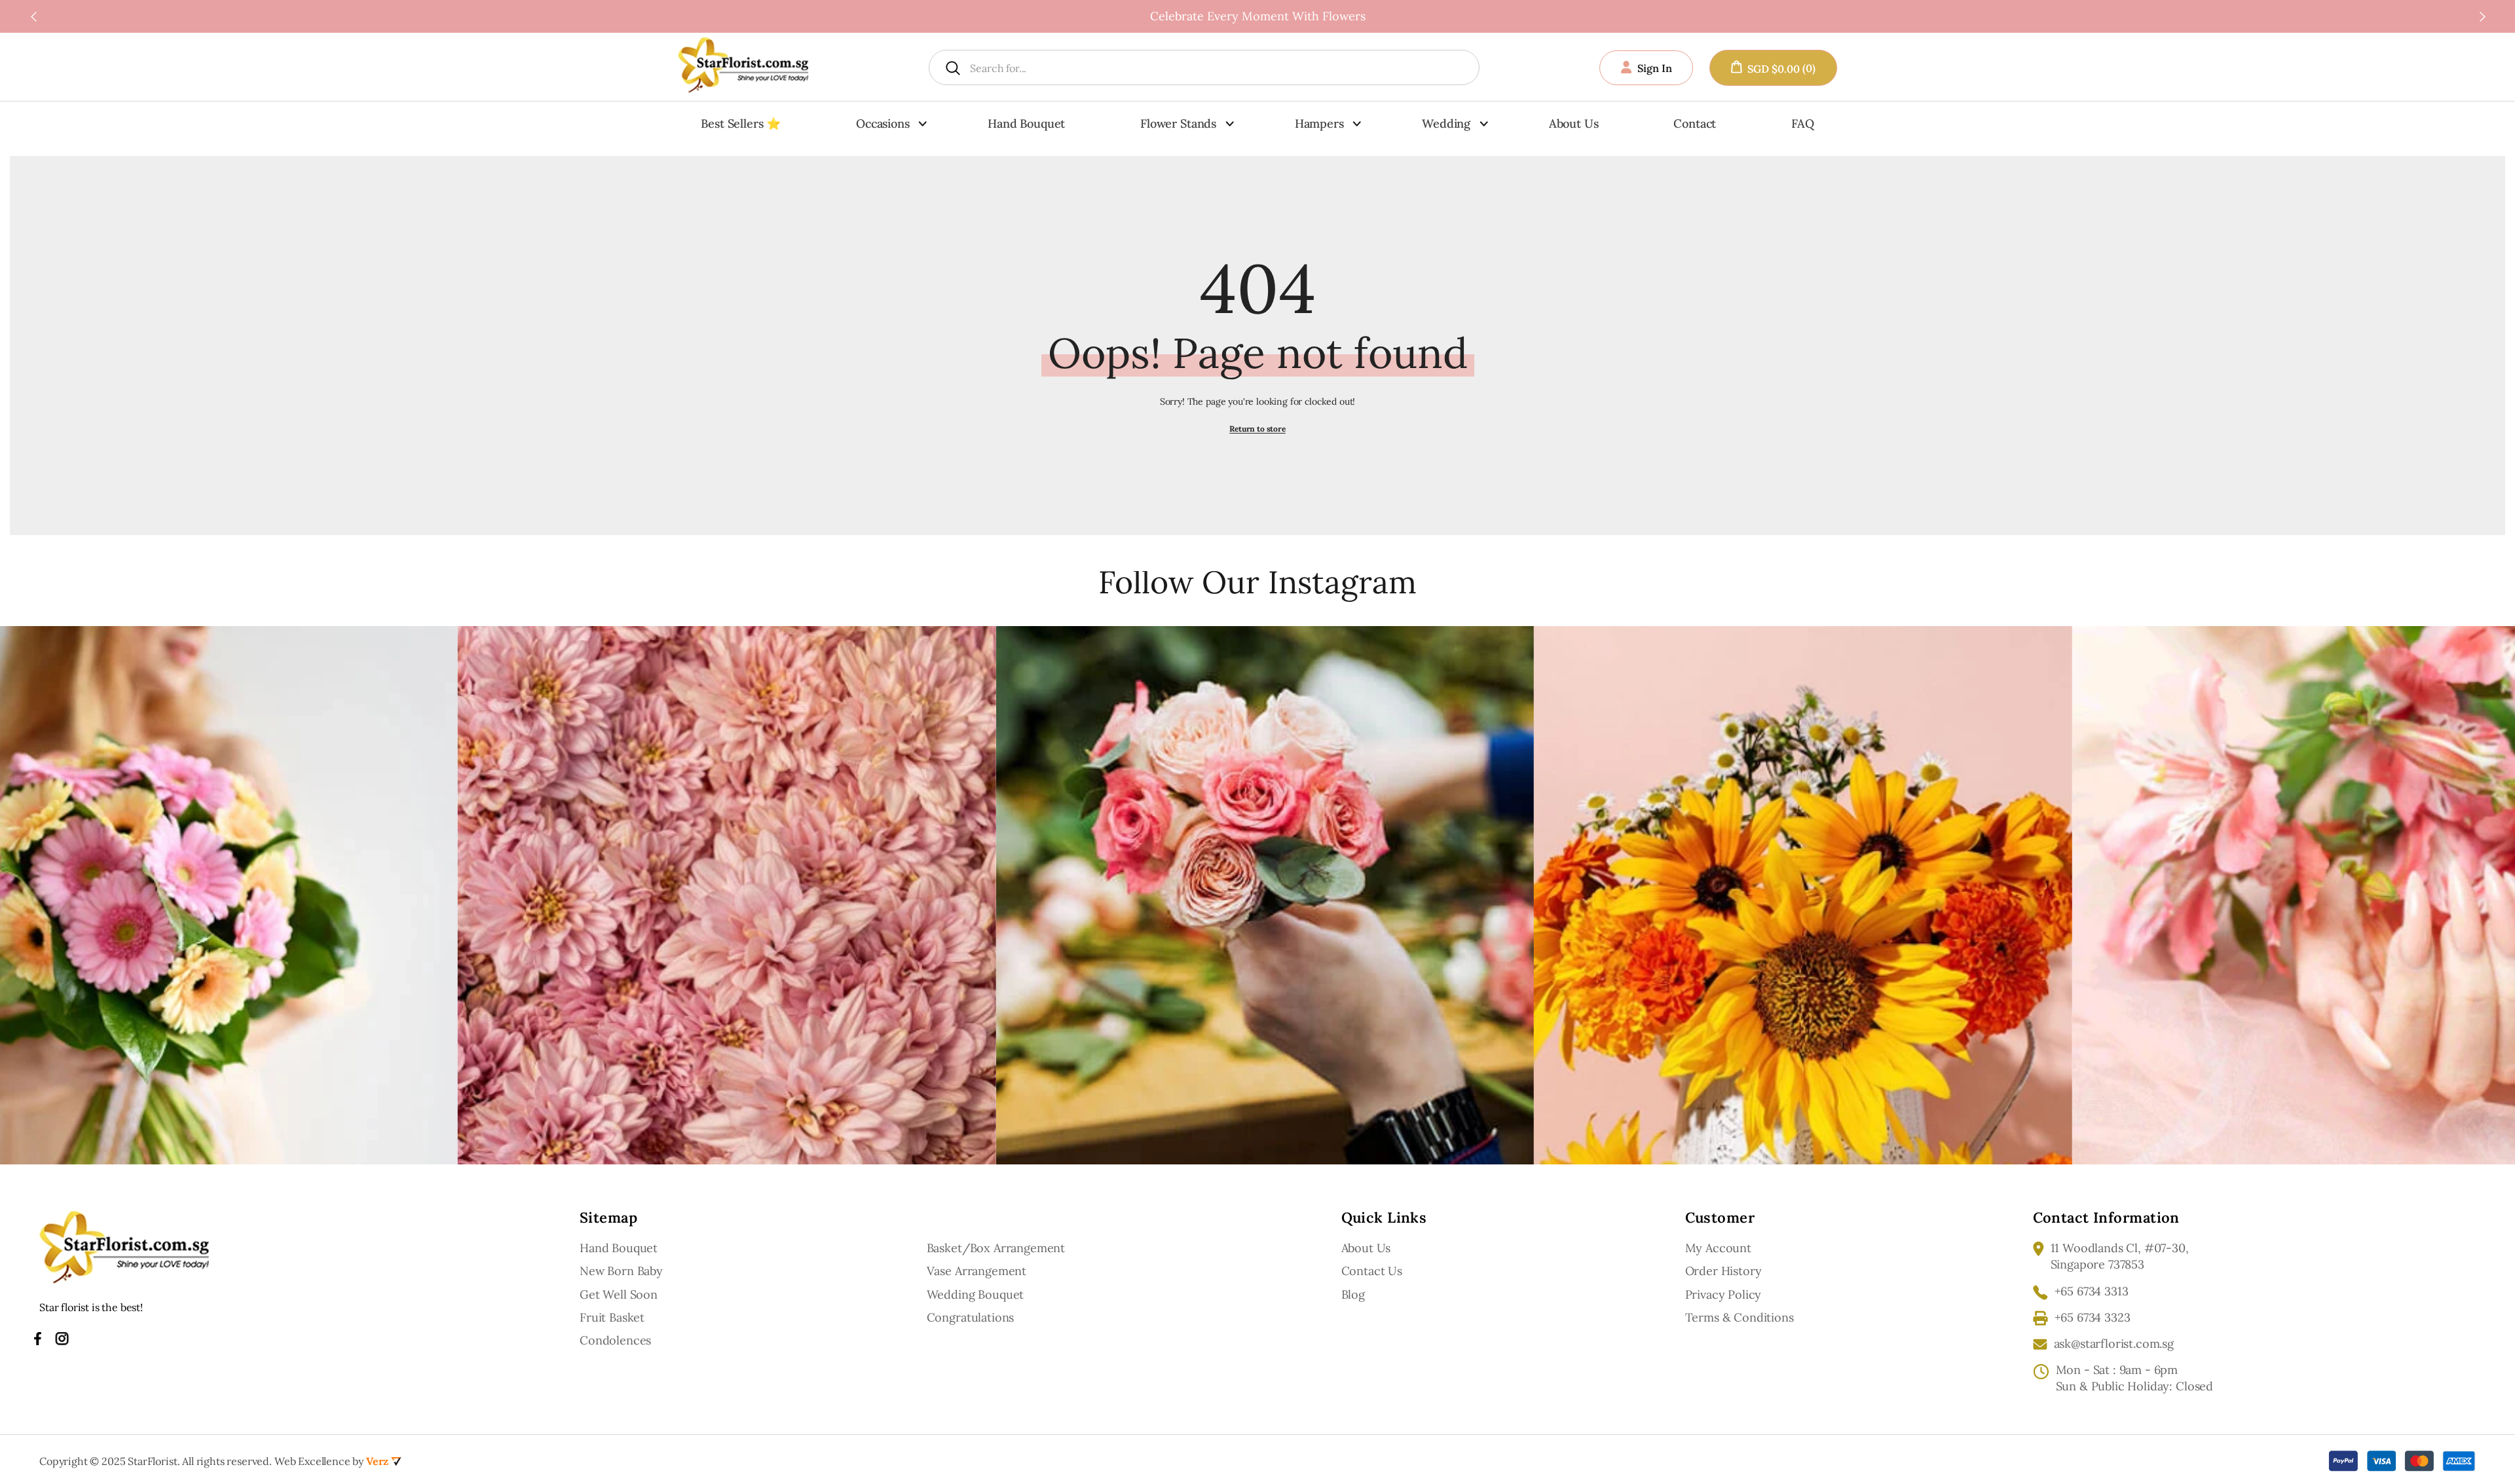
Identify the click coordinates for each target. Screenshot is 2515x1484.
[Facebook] (38, 1339)
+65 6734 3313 (2092, 1291)
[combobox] (1172, 67)
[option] (1257, 16)
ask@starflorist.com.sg (2114, 1344)
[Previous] (33, 16)
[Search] (1157, 67)
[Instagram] (62, 1339)
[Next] (2482, 16)
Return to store (1257, 429)
